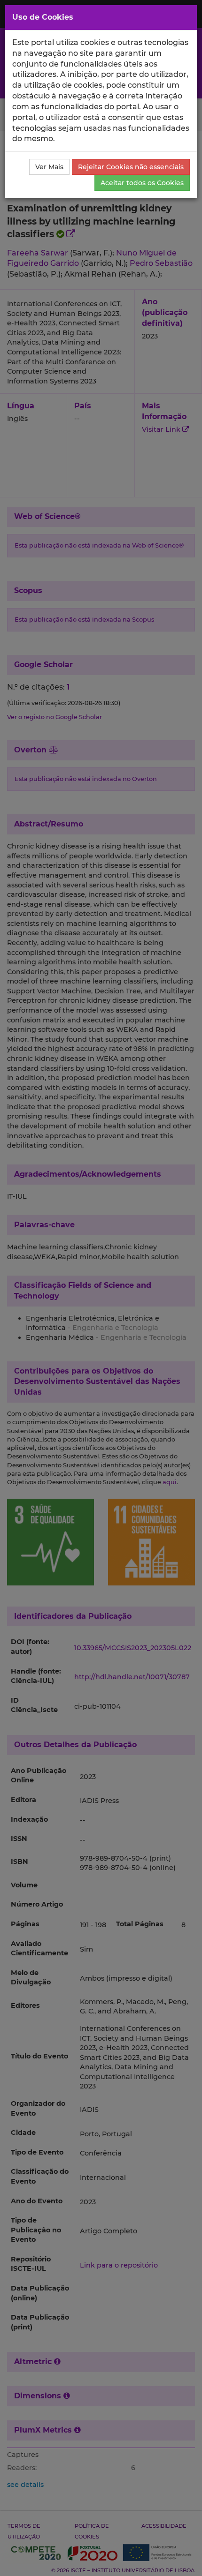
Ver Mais (49, 167)
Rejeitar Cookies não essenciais (131, 167)
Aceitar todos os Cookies (142, 183)
